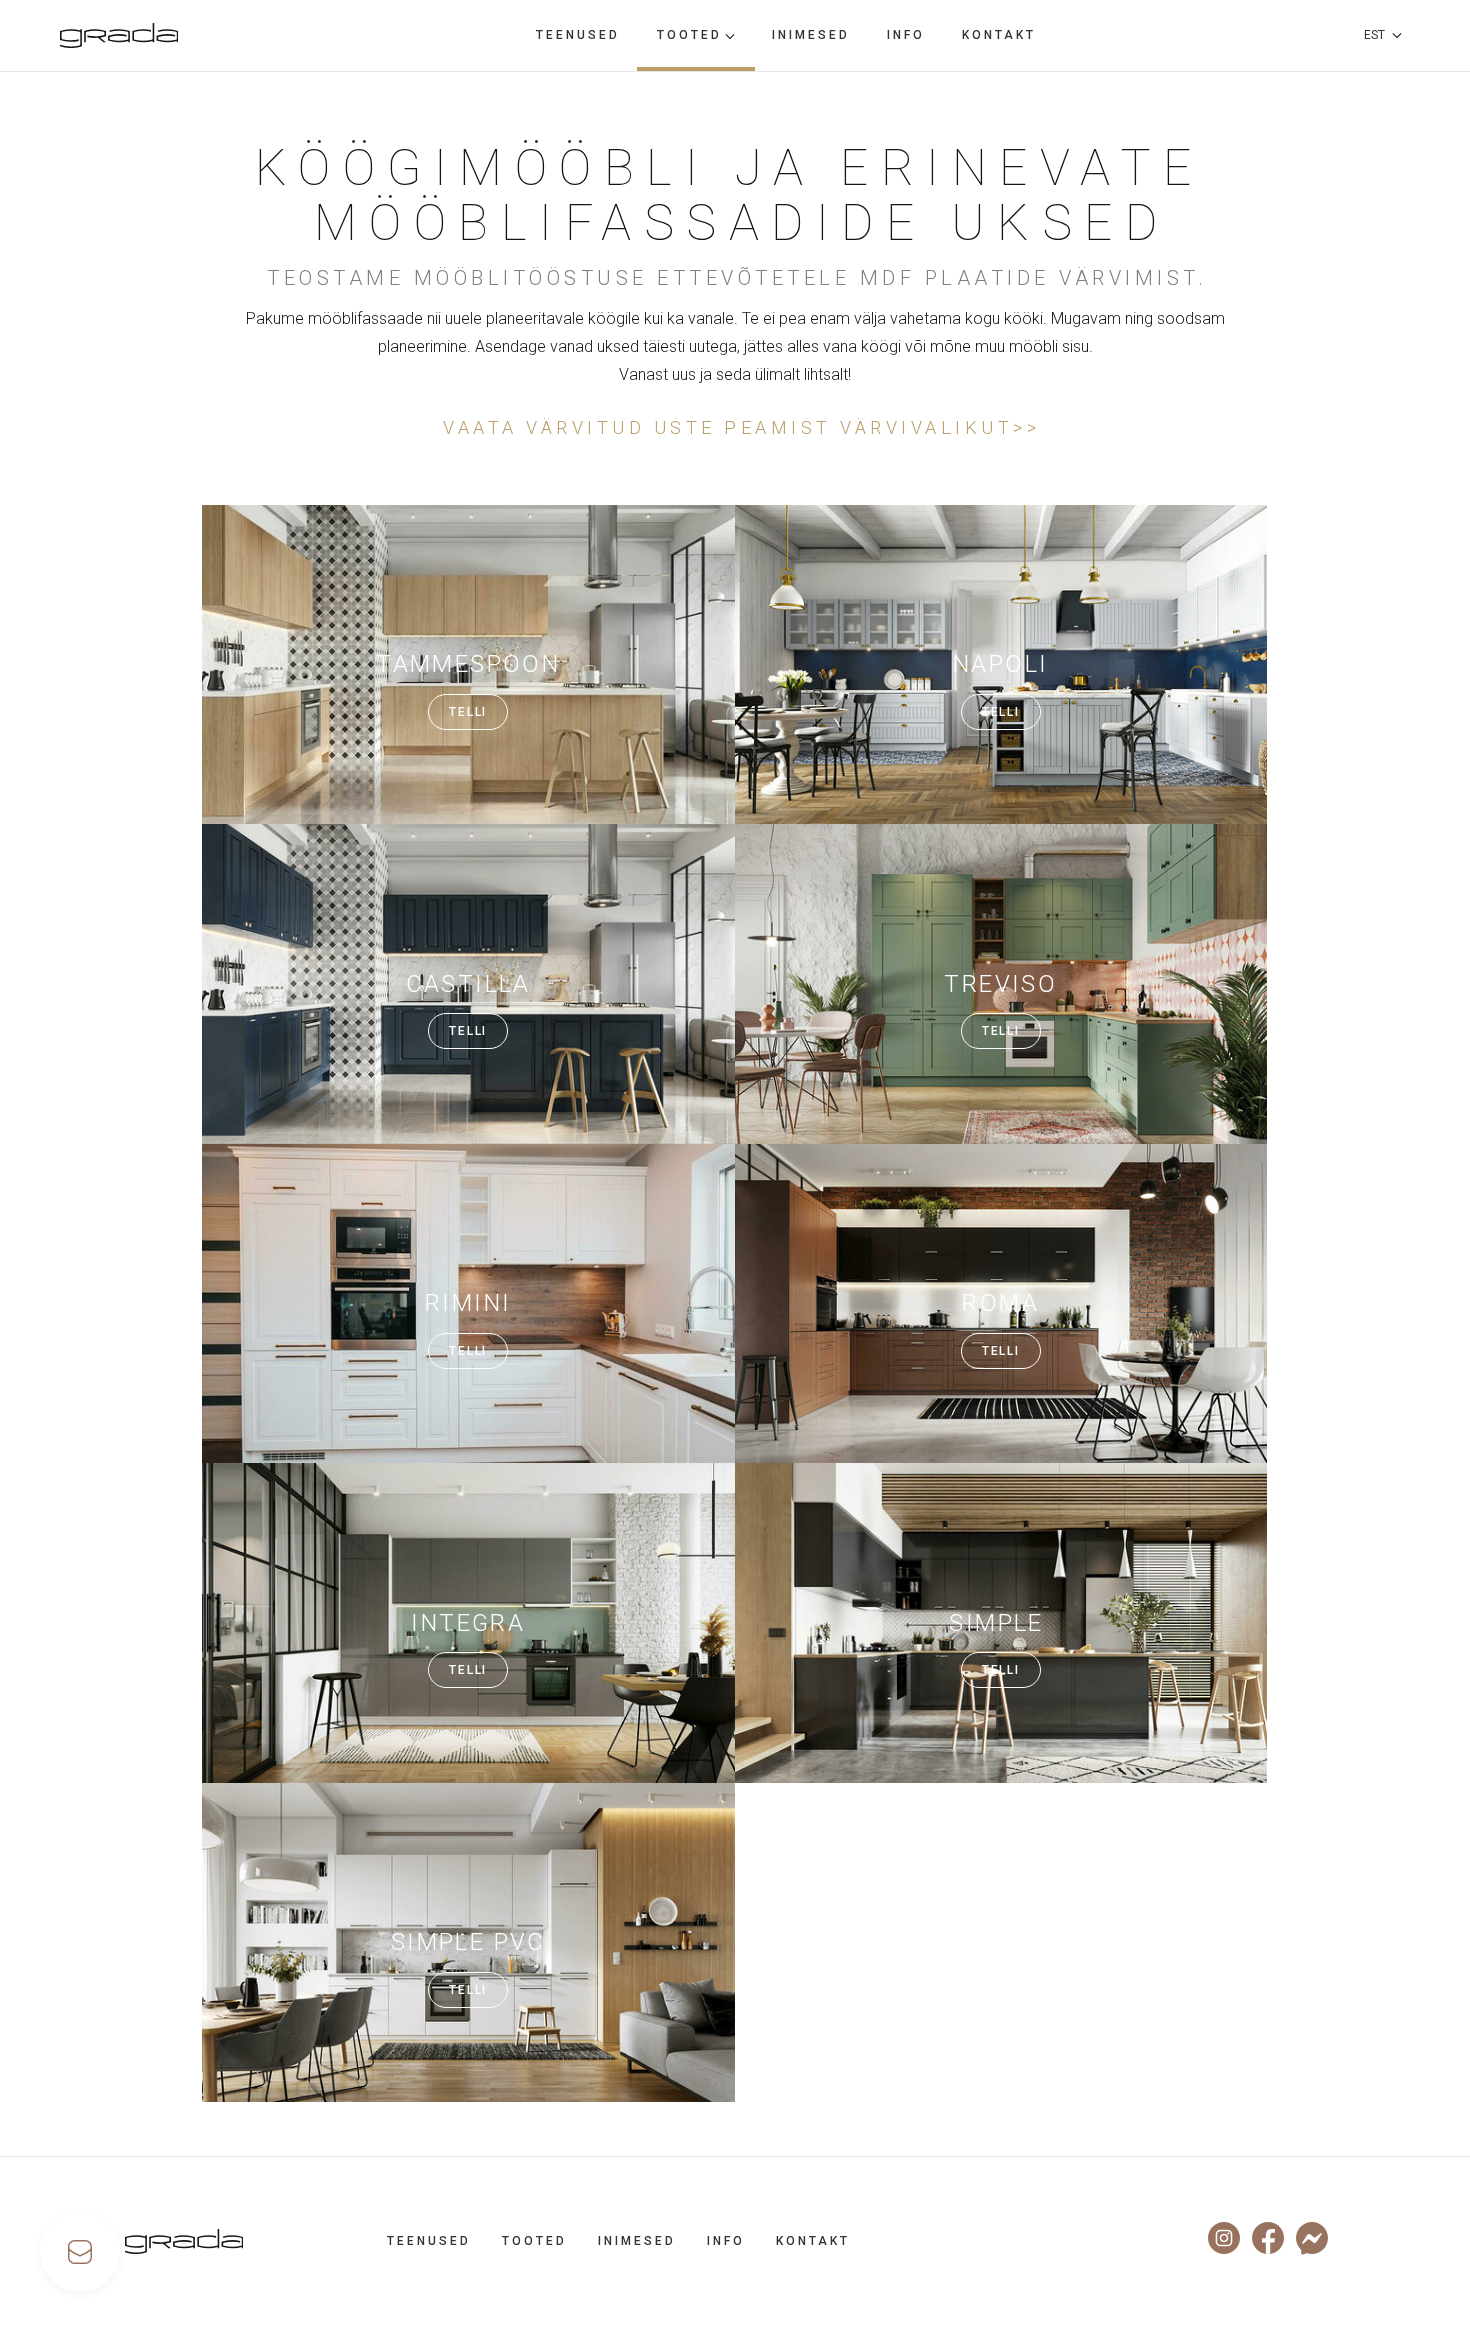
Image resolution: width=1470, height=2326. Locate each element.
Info (906, 35)
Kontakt (999, 35)
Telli (468, 712)
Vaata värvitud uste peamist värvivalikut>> (738, 427)
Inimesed (811, 35)
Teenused (578, 35)
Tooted (689, 35)
